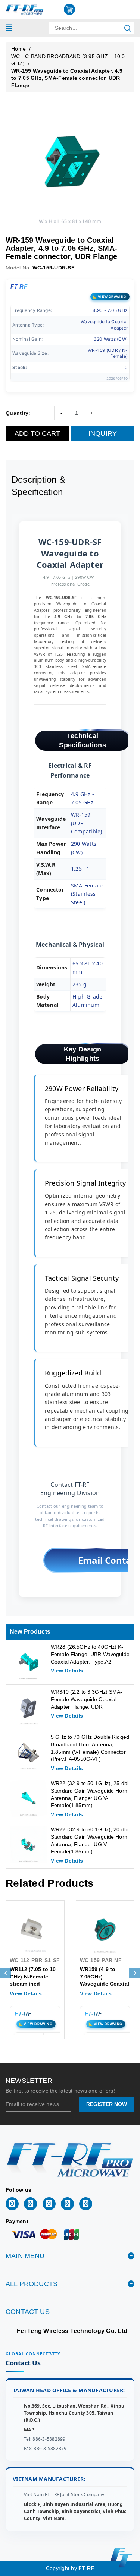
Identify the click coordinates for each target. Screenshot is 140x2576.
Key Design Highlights (83, 1054)
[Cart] (69, 9)
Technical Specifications (83, 740)
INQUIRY (103, 433)
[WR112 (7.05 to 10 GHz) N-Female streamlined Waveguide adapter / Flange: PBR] (35, 1930)
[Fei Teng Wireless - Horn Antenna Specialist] (25, 9)
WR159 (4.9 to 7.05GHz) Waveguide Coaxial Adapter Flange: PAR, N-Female (105, 1984)
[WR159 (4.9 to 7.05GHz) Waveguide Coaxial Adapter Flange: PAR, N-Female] (105, 1930)
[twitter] (49, 2204)
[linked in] (30, 2204)
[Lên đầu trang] (129, 1798)
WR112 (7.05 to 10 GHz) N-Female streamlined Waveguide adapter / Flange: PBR (35, 1984)
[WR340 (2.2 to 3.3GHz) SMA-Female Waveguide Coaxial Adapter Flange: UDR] (28, 1707)
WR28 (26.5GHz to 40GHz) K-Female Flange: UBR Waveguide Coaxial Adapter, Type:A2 (90, 1654)
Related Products (50, 1883)
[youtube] (86, 2204)
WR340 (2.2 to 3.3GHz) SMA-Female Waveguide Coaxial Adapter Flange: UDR (87, 1699)
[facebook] (12, 2204)
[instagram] (67, 2204)
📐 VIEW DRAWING (110, 297)
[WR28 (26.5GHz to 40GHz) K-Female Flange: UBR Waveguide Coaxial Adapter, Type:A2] (28, 1662)
